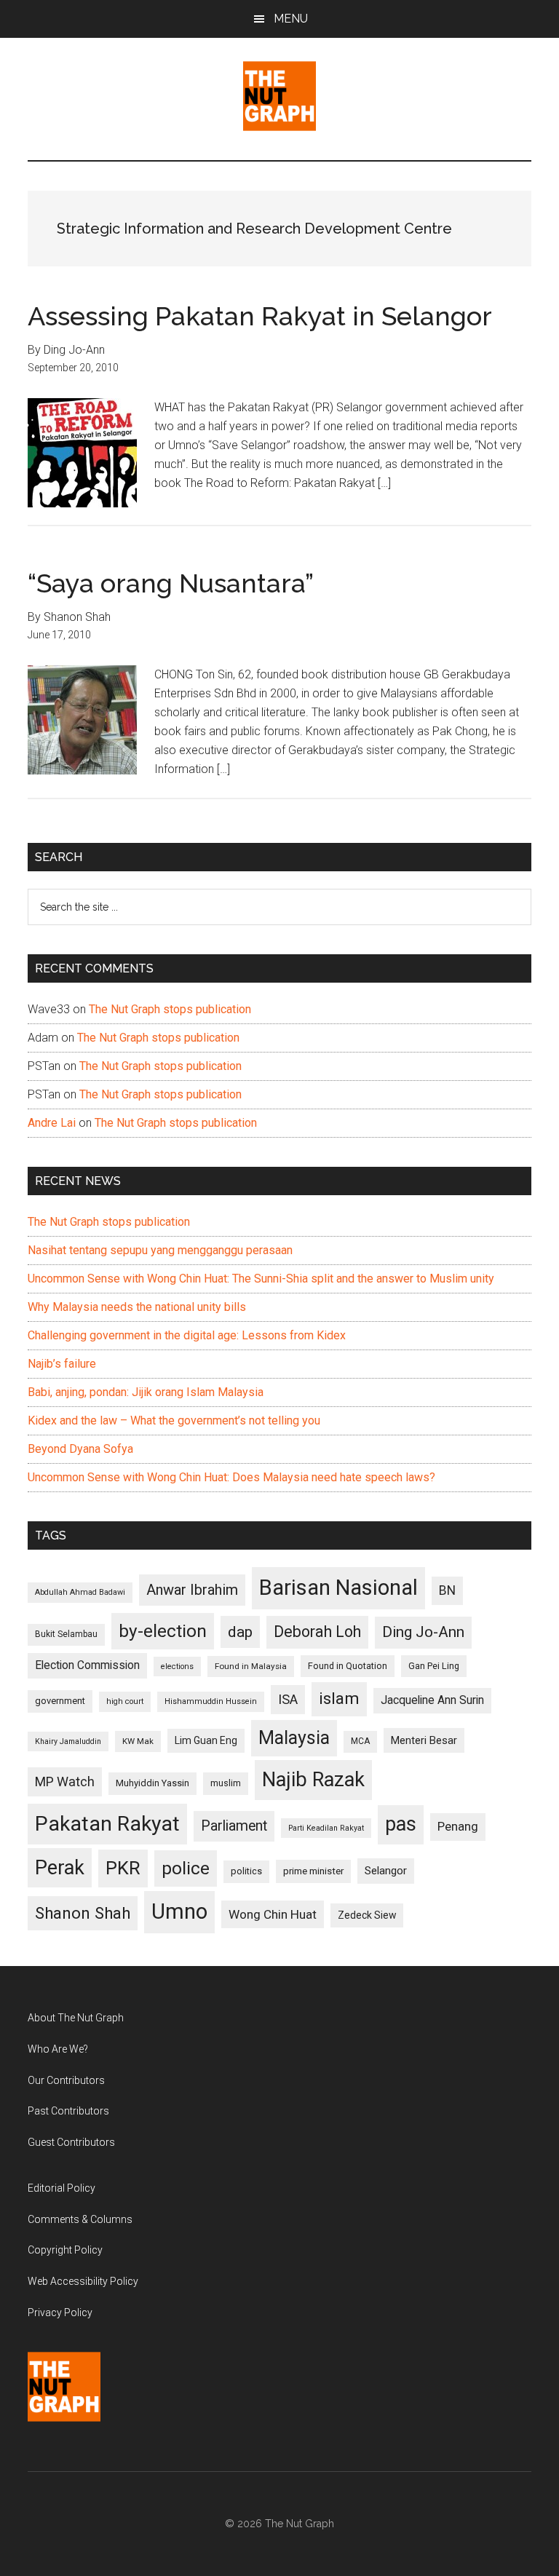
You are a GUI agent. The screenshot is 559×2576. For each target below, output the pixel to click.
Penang (458, 1826)
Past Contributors (68, 2111)
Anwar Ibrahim (192, 1590)
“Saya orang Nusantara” (171, 583)
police (186, 1868)
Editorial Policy (62, 2188)
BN (447, 1590)
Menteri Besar (424, 1740)
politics (246, 1871)
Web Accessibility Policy (83, 2281)
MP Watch (65, 1782)
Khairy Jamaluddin (68, 1741)
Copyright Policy (65, 2250)
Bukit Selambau (66, 1634)
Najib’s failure (62, 1364)
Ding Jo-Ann (423, 1632)
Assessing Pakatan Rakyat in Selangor (260, 316)
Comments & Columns (80, 2219)
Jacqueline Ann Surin (432, 1700)
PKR (123, 1868)
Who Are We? (58, 2049)
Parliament (234, 1826)
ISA (288, 1699)
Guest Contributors (71, 2142)
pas (401, 1824)
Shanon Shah (83, 1913)
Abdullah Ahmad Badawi (80, 1592)
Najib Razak (313, 1780)
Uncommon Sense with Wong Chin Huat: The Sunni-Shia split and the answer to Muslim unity (261, 1279)
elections (177, 1667)
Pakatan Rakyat (107, 1824)
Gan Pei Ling (434, 1666)
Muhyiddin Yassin (152, 1783)
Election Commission (87, 1665)
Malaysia (294, 1738)
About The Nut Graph (76, 2018)
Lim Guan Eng (206, 1740)
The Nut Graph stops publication (170, 1009)
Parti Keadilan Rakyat (326, 1828)
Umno (179, 1911)
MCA (360, 1741)
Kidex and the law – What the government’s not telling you (174, 1420)
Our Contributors (66, 2080)
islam (339, 1699)
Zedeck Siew (367, 1915)
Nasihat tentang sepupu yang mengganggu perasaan (160, 1250)
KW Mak (138, 1741)
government (60, 1701)
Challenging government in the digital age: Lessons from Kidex (187, 1335)
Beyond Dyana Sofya (80, 1449)
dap (240, 1632)
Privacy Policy (60, 2313)
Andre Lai (52, 1123)
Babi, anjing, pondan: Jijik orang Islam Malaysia (146, 1392)
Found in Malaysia (251, 1666)
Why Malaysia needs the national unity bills (137, 1307)
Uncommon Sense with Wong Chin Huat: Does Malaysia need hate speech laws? (231, 1477)
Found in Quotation (348, 1666)
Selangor (386, 1871)
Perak (60, 1868)
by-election (163, 1631)
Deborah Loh (317, 1632)
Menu (291, 19)
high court (125, 1701)
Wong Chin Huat (273, 1914)
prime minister (313, 1871)
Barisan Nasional (338, 1588)
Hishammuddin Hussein (211, 1701)
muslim (226, 1783)
